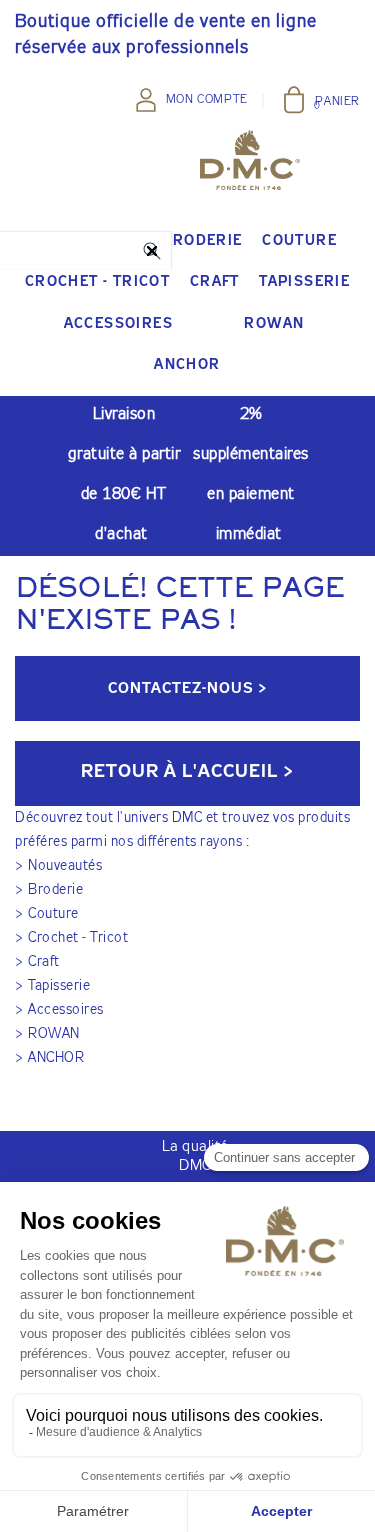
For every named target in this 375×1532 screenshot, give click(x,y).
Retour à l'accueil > (187, 772)
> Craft (37, 962)
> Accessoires (59, 1010)
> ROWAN (47, 1034)
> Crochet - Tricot (71, 938)
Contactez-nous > (187, 688)
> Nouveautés (58, 866)
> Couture (47, 914)
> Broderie (49, 890)
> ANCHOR (49, 1058)
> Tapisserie (52, 986)
